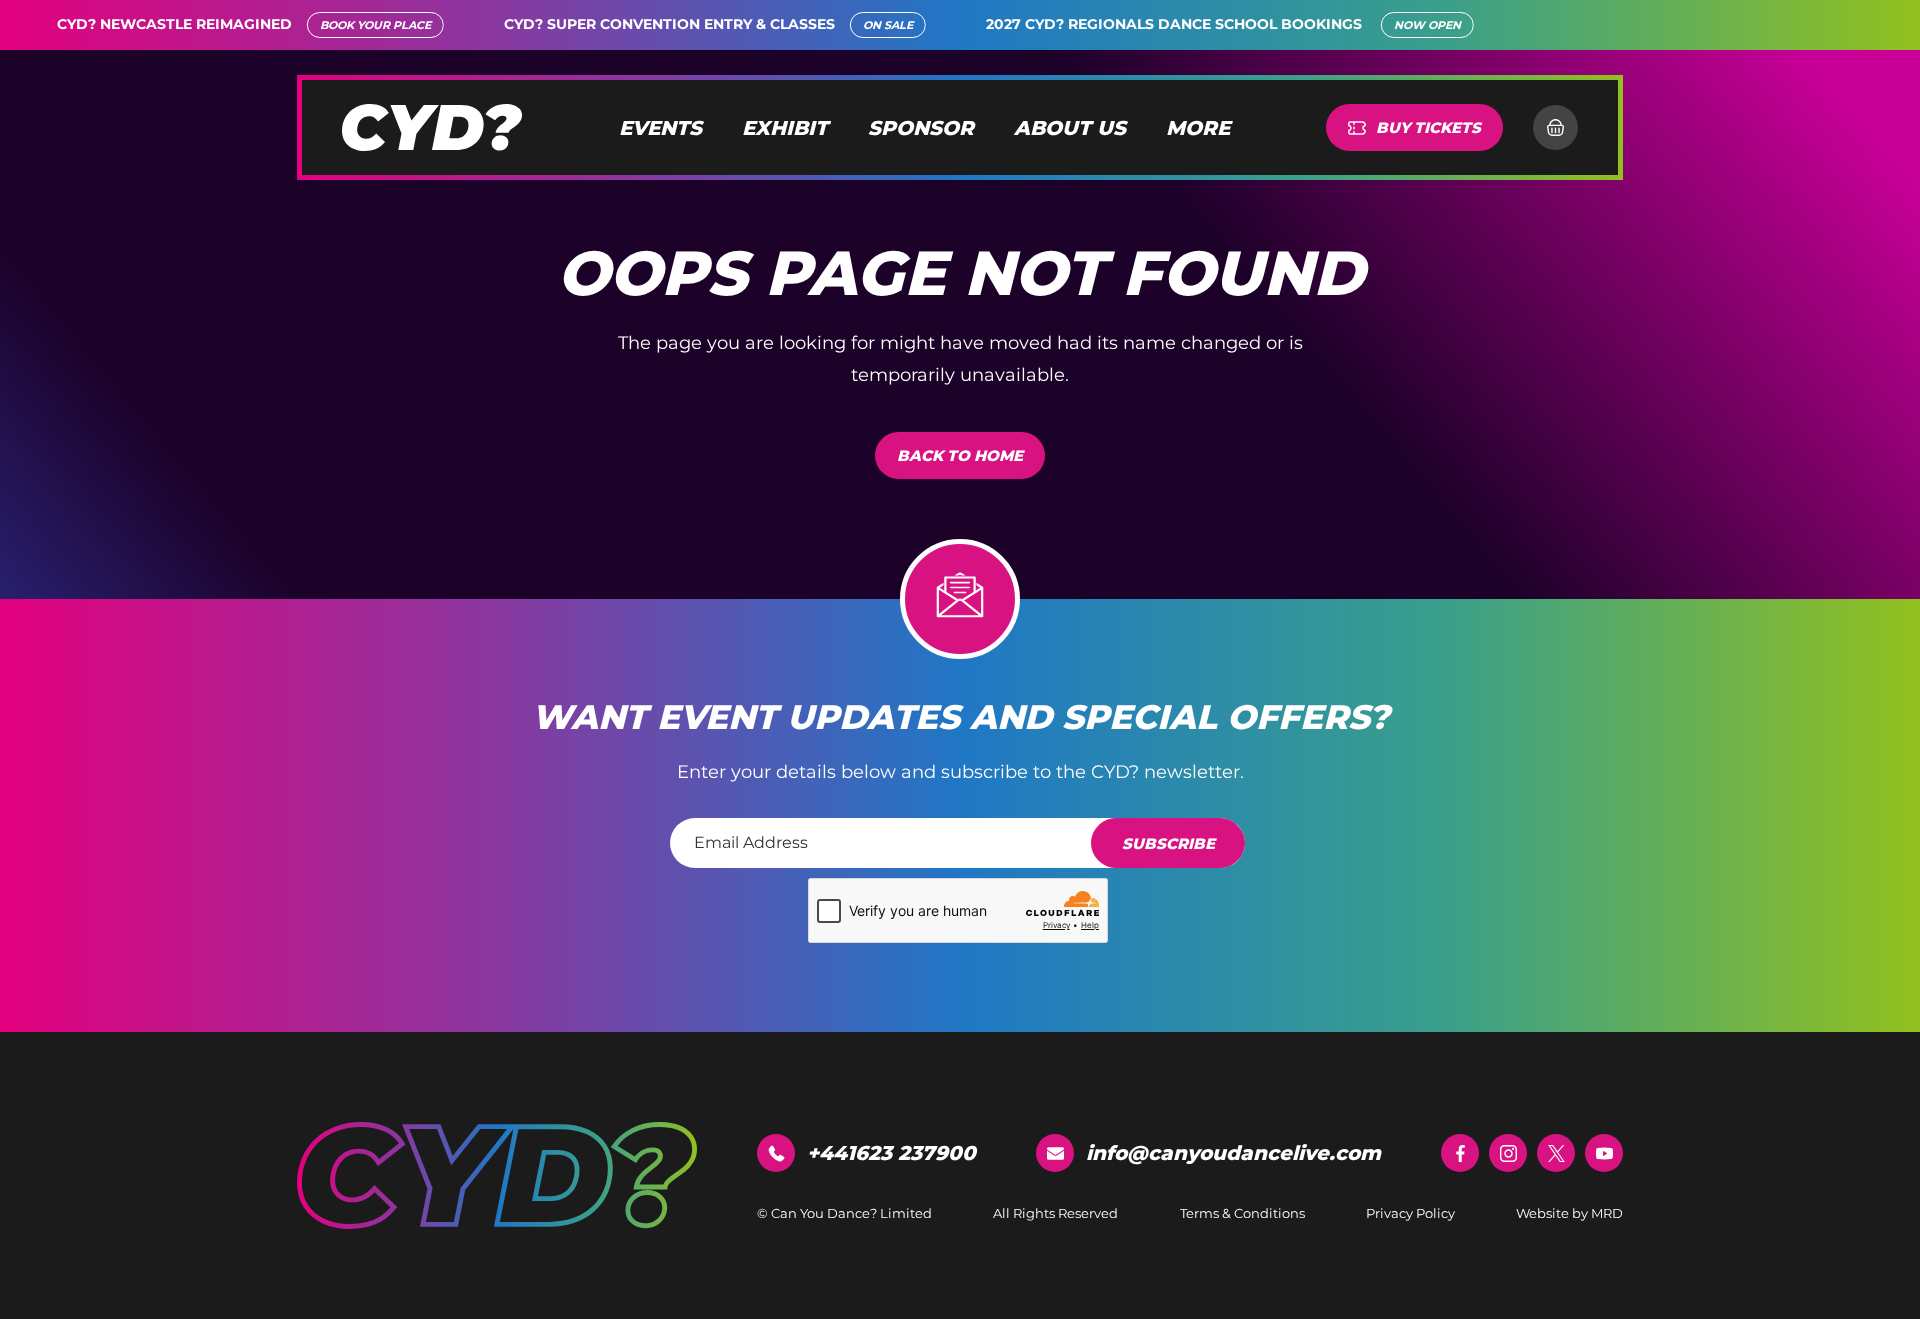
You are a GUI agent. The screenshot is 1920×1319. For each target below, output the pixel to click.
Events (660, 128)
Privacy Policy (1410, 1213)
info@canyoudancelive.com (1233, 1153)
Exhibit (785, 128)
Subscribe (1168, 843)
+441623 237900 (891, 1153)
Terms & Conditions (1242, 1213)
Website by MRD (1569, 1213)
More (1198, 128)
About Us (1070, 128)
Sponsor (921, 128)
